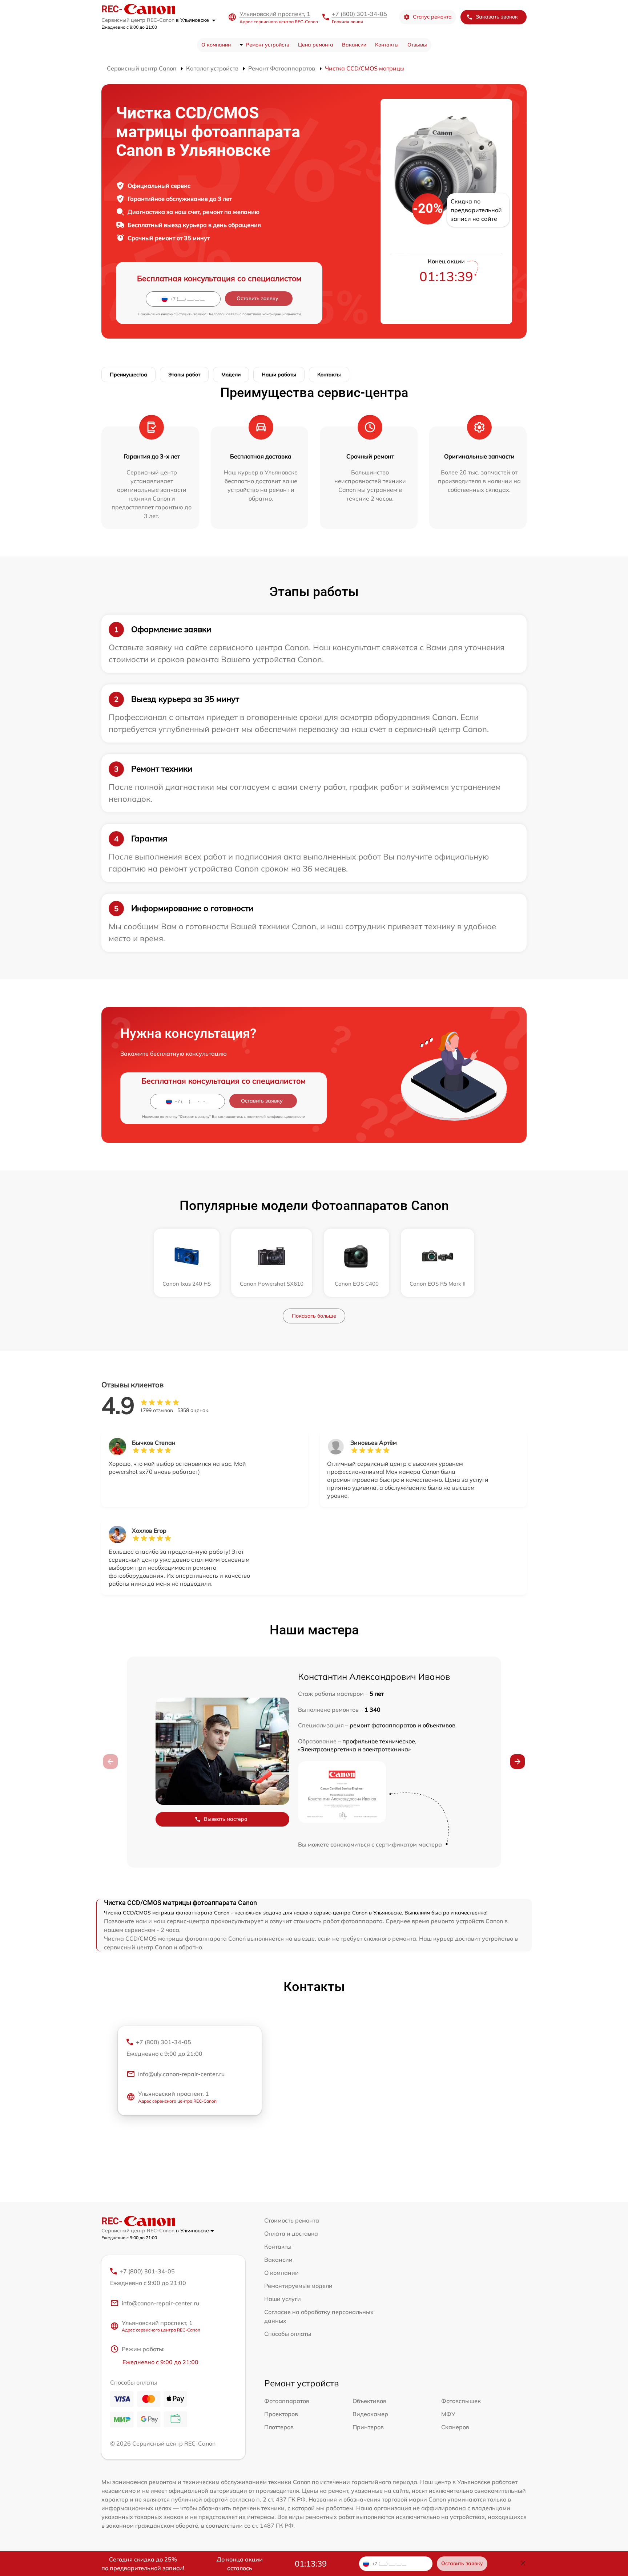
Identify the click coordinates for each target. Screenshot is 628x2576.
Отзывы (417, 45)
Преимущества (128, 375)
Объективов (369, 2401)
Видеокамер (370, 2414)
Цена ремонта (316, 45)
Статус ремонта (432, 17)
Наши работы (279, 375)
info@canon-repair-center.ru (160, 2303)
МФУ (448, 2414)
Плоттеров (279, 2427)
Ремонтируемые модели (298, 2286)
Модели (231, 375)
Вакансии (354, 45)
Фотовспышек (461, 2401)
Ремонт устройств (268, 45)
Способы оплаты (288, 2334)
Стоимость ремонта (292, 2220)
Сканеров (455, 2427)
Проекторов (281, 2414)
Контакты (387, 45)
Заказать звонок (497, 17)
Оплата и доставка (291, 2233)
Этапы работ (184, 375)
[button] (518, 1762)
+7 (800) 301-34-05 (359, 14)
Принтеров (368, 2427)
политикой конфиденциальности (272, 314)
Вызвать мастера (226, 1819)
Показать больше (314, 1316)
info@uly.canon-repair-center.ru (181, 2074)
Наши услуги (283, 2299)
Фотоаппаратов (287, 2401)
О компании (216, 45)
